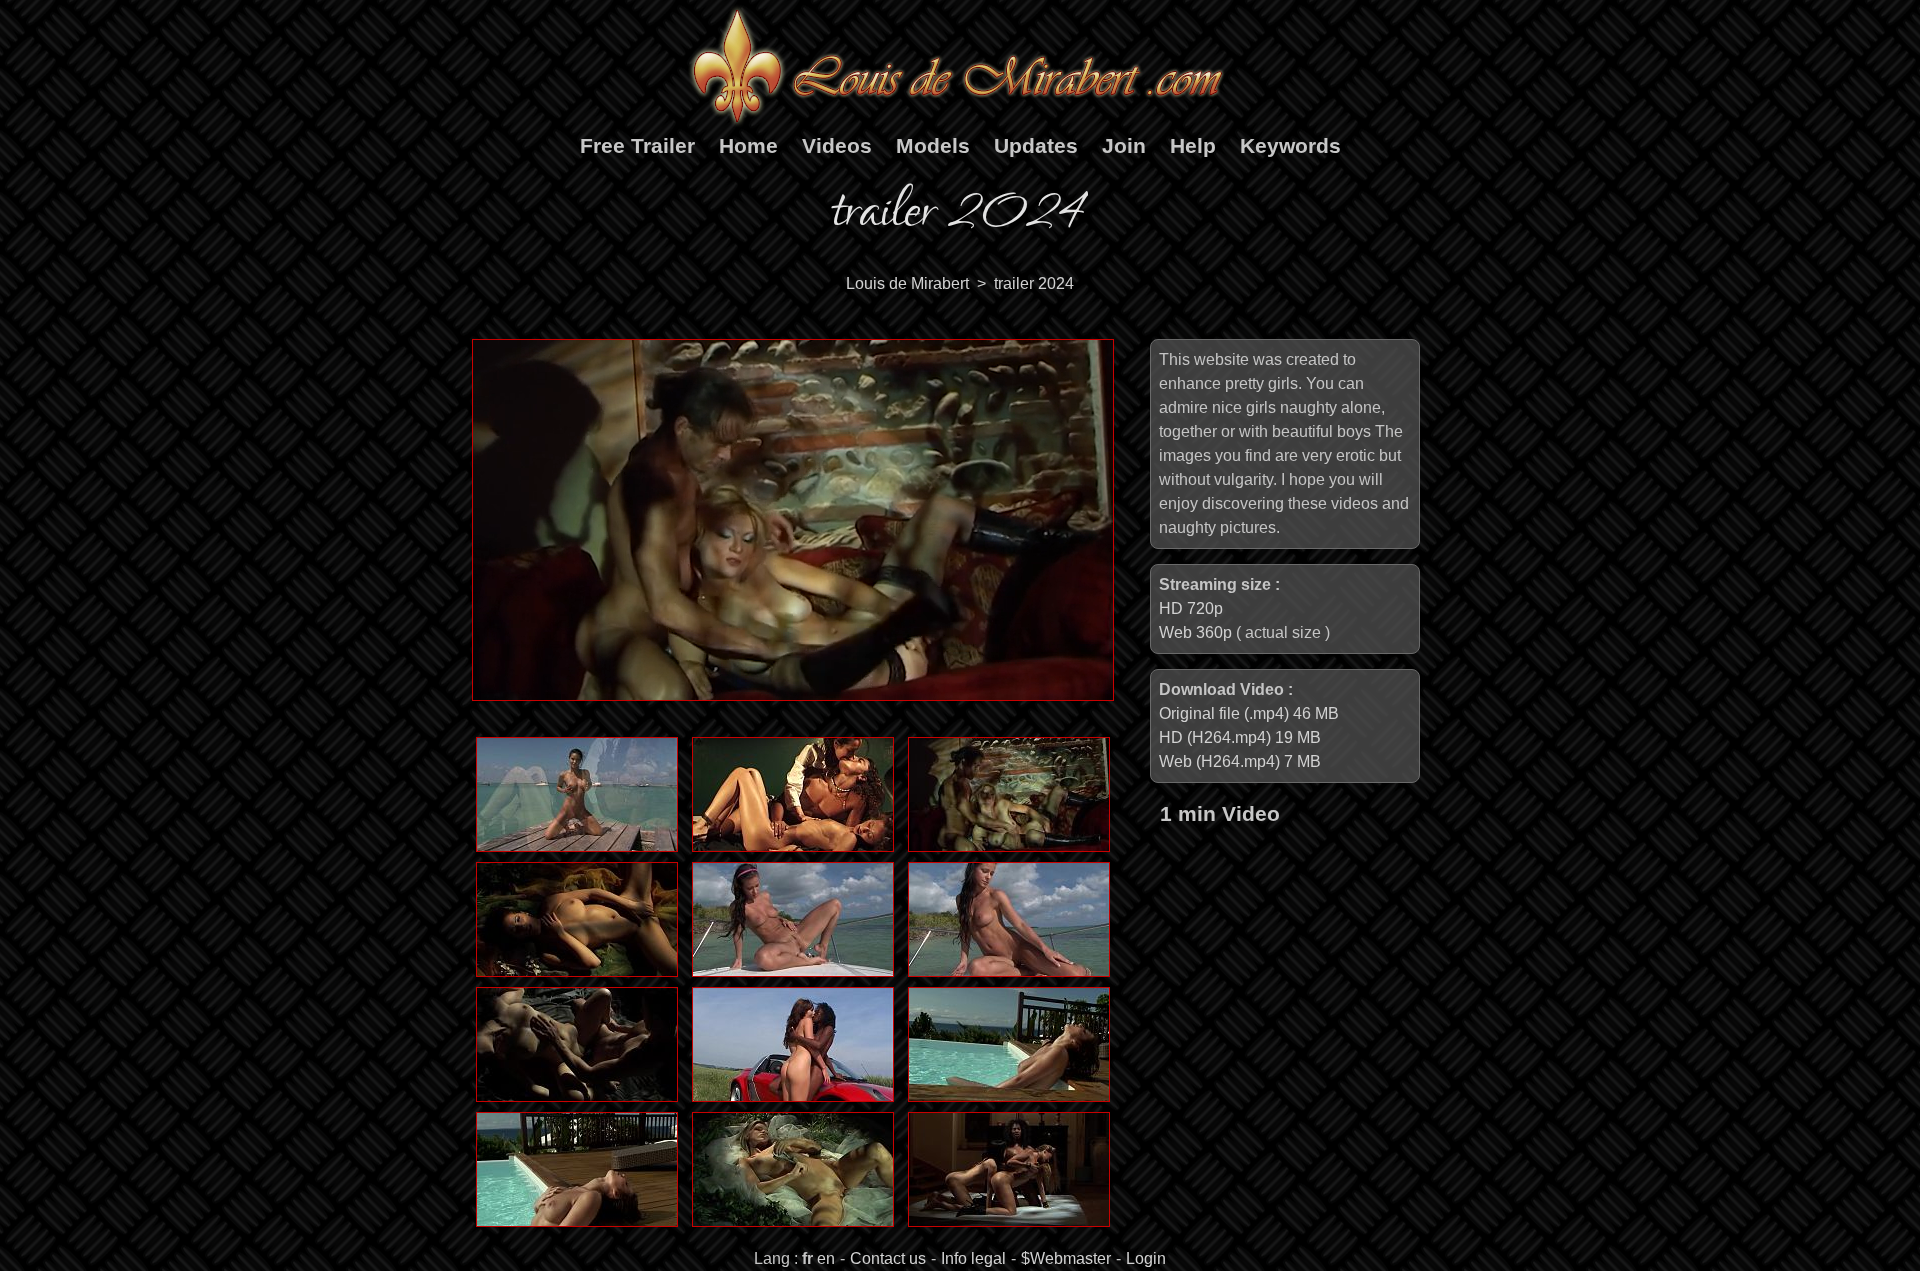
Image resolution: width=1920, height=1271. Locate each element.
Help (1193, 145)
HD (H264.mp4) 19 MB (1240, 737)
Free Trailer (637, 145)
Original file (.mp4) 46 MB (1249, 713)
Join (1124, 145)
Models (933, 145)
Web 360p (1195, 632)
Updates (1036, 145)
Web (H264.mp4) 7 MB (1240, 761)
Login (1146, 1258)
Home (748, 145)
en (826, 1258)
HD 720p (1191, 608)
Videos (837, 145)
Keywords (1290, 145)
